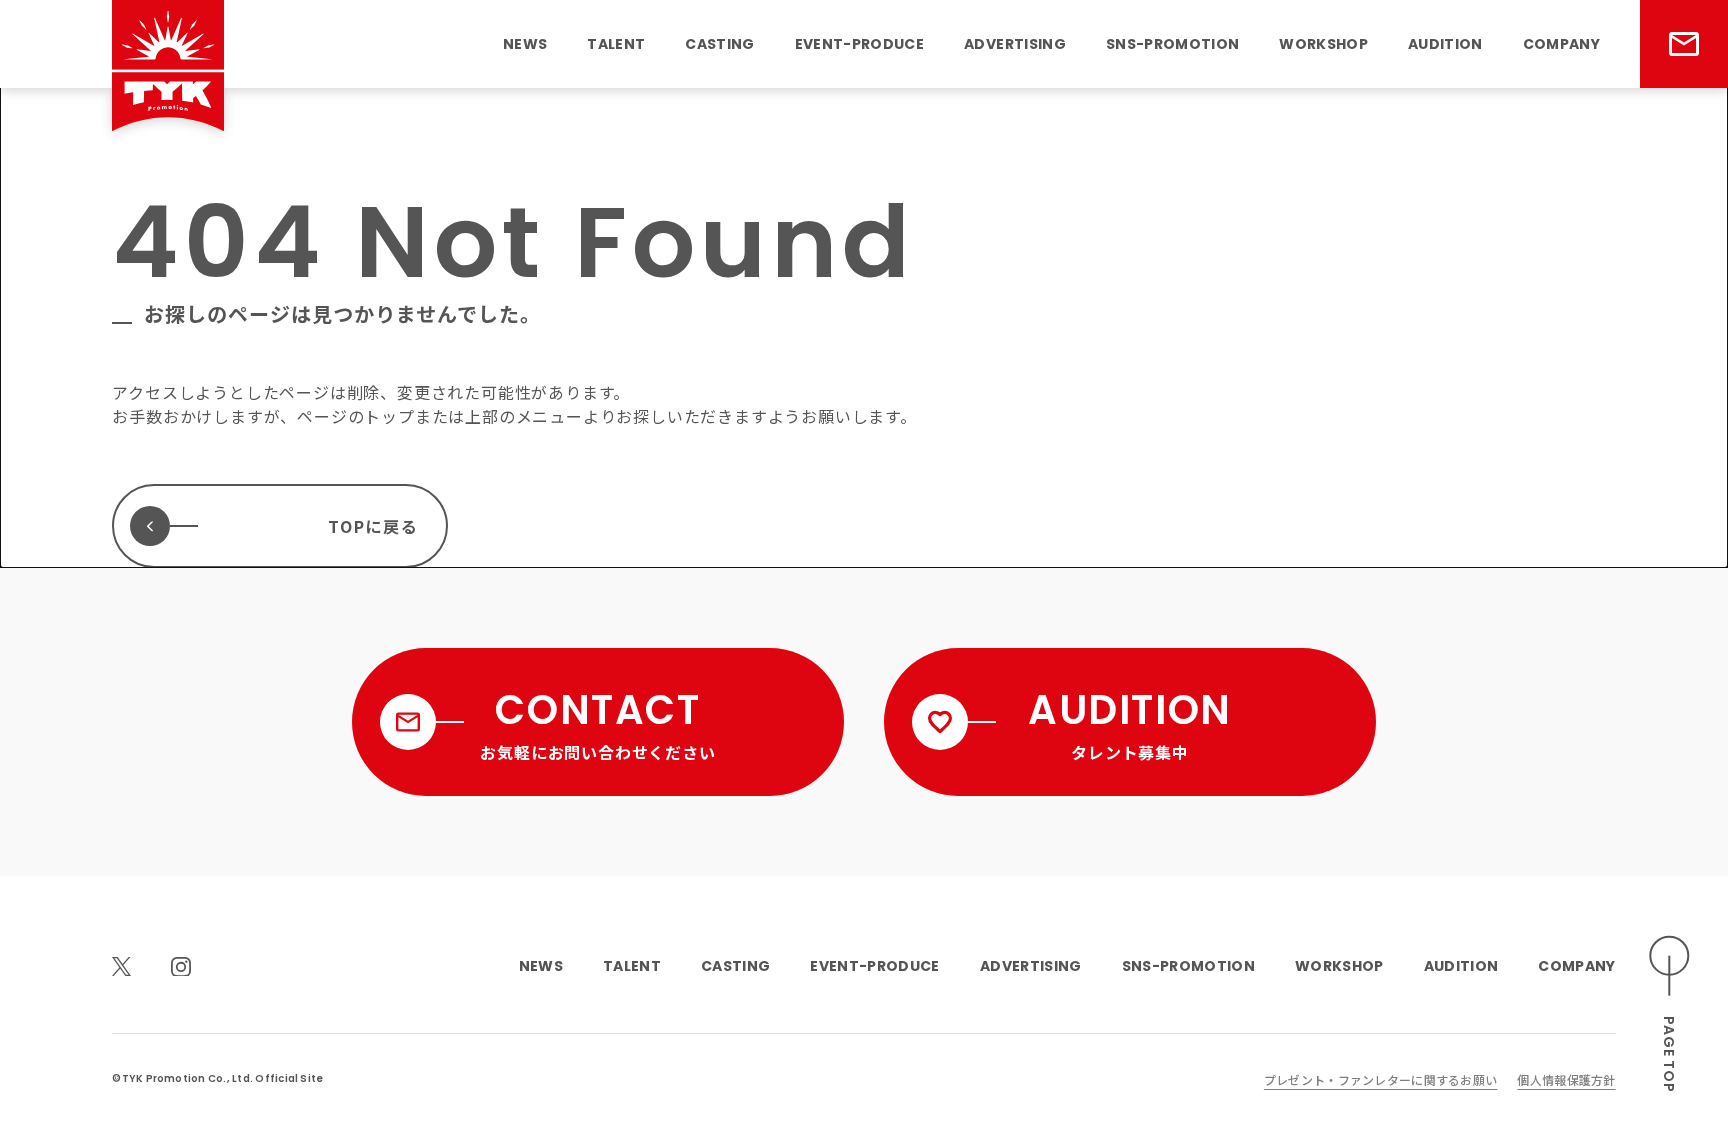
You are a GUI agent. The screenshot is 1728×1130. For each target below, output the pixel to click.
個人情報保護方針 (1566, 1079)
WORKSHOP (1323, 44)
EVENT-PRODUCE (859, 44)
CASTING (719, 44)
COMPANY (1561, 44)
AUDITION (1445, 44)
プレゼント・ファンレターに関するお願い (1380, 1079)
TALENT (616, 44)
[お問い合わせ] (1684, 44)
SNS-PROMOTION (1172, 44)
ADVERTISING (1015, 44)
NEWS (525, 44)
